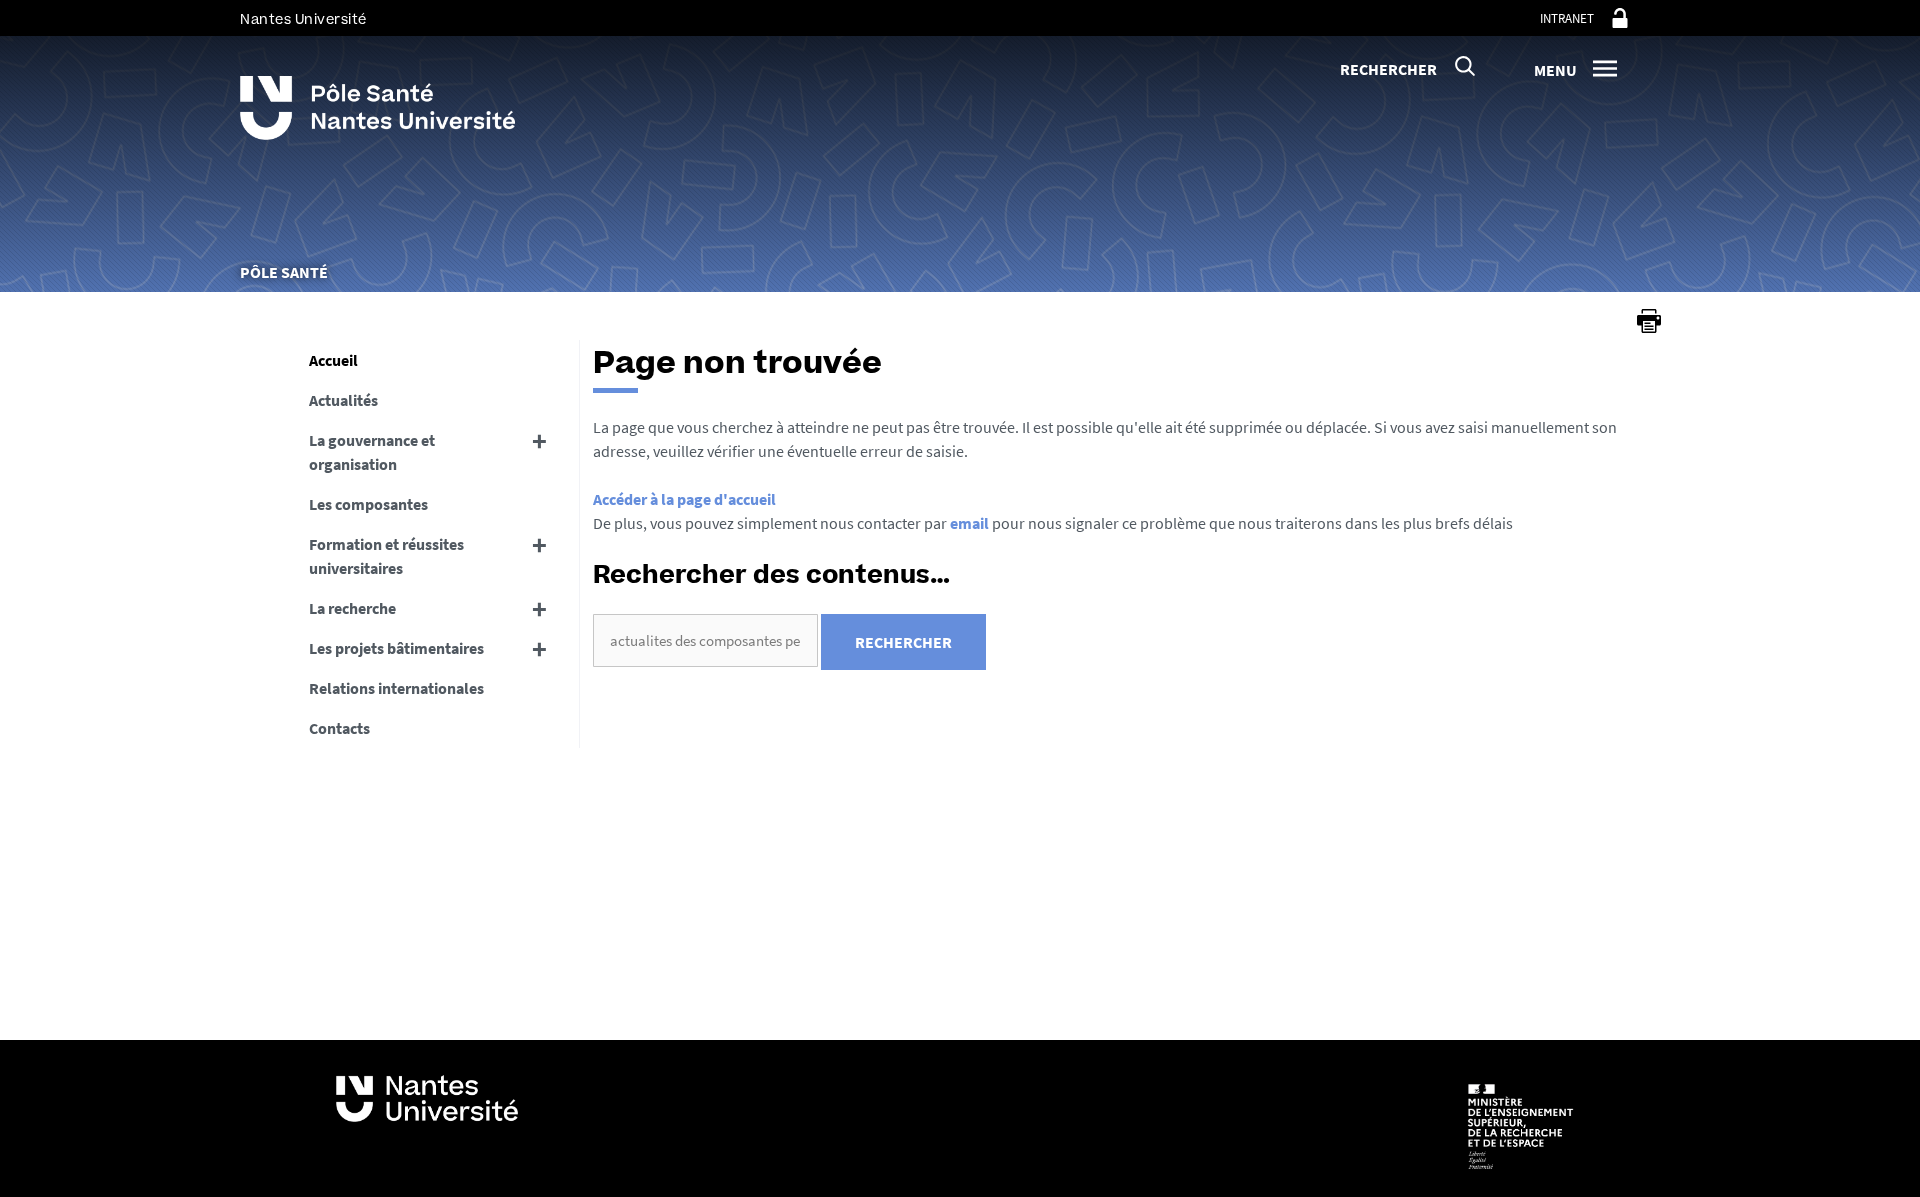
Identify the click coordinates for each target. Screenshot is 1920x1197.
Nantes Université (303, 19)
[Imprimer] (1649, 321)
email (969, 523)
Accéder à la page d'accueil (684, 499)
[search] (705, 640)
